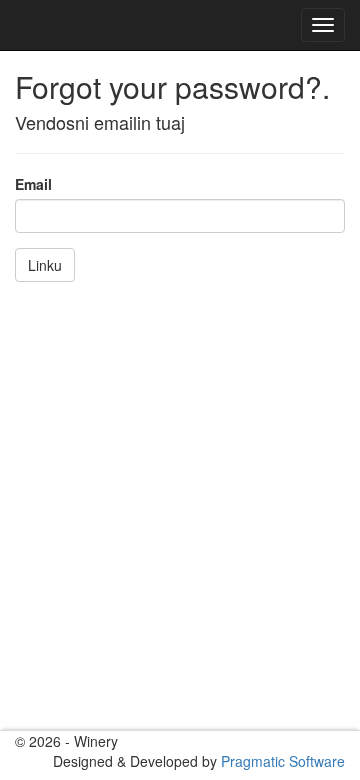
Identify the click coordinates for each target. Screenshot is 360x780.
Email (33, 184)
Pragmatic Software (283, 761)
